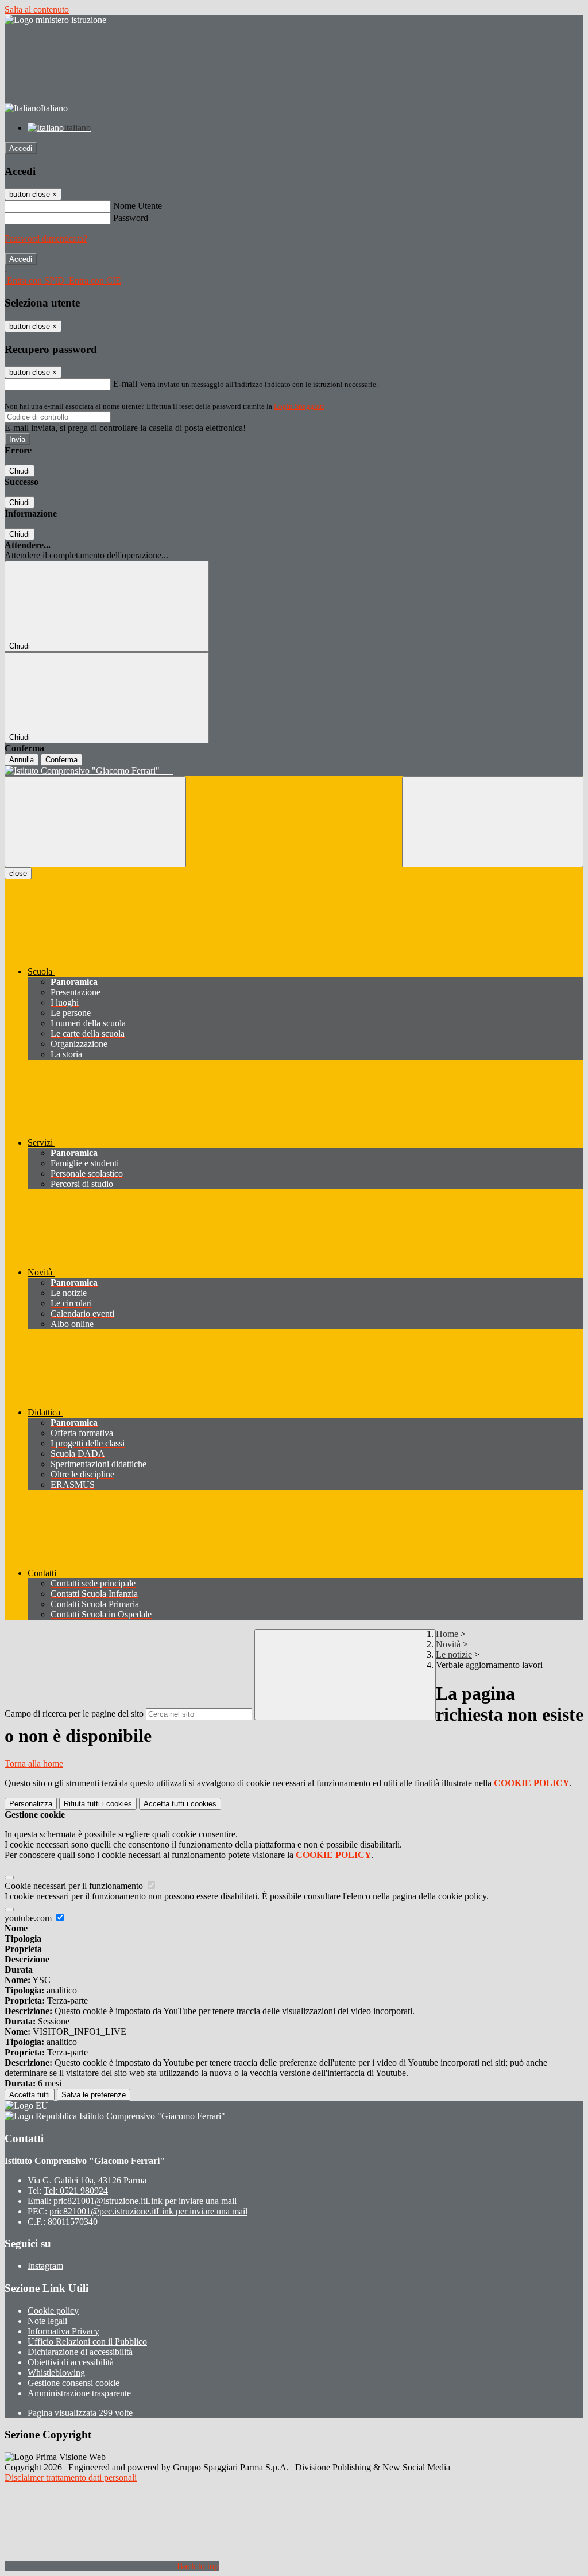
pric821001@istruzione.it (145, 2201)
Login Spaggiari (299, 406)
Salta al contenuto (37, 9)
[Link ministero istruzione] (55, 20)
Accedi (21, 148)
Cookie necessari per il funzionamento (75, 1886)
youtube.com (29, 1918)
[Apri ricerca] (493, 822)
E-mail (125, 384)
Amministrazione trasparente (79, 2393)
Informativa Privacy (63, 2331)
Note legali (47, 2321)
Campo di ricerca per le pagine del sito (74, 1714)
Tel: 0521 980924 (76, 2191)
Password (131, 218)
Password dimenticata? (46, 238)
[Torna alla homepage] (294, 771)
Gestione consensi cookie (73, 2383)
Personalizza (31, 1804)
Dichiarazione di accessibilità (80, 2352)
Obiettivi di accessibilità (71, 2362)
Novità (448, 1644)
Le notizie (454, 1654)
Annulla (22, 760)
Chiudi (20, 471)
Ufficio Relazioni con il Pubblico (87, 2342)
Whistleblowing (56, 2373)
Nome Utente (138, 206)
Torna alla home (34, 1764)
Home (447, 1634)
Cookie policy (53, 2311)
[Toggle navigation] (95, 822)
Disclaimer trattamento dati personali (71, 2478)
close (18, 873)
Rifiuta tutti (98, 1804)
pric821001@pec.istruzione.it (148, 2211)
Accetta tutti (180, 1804)
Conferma (61, 760)
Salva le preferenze (94, 2095)
